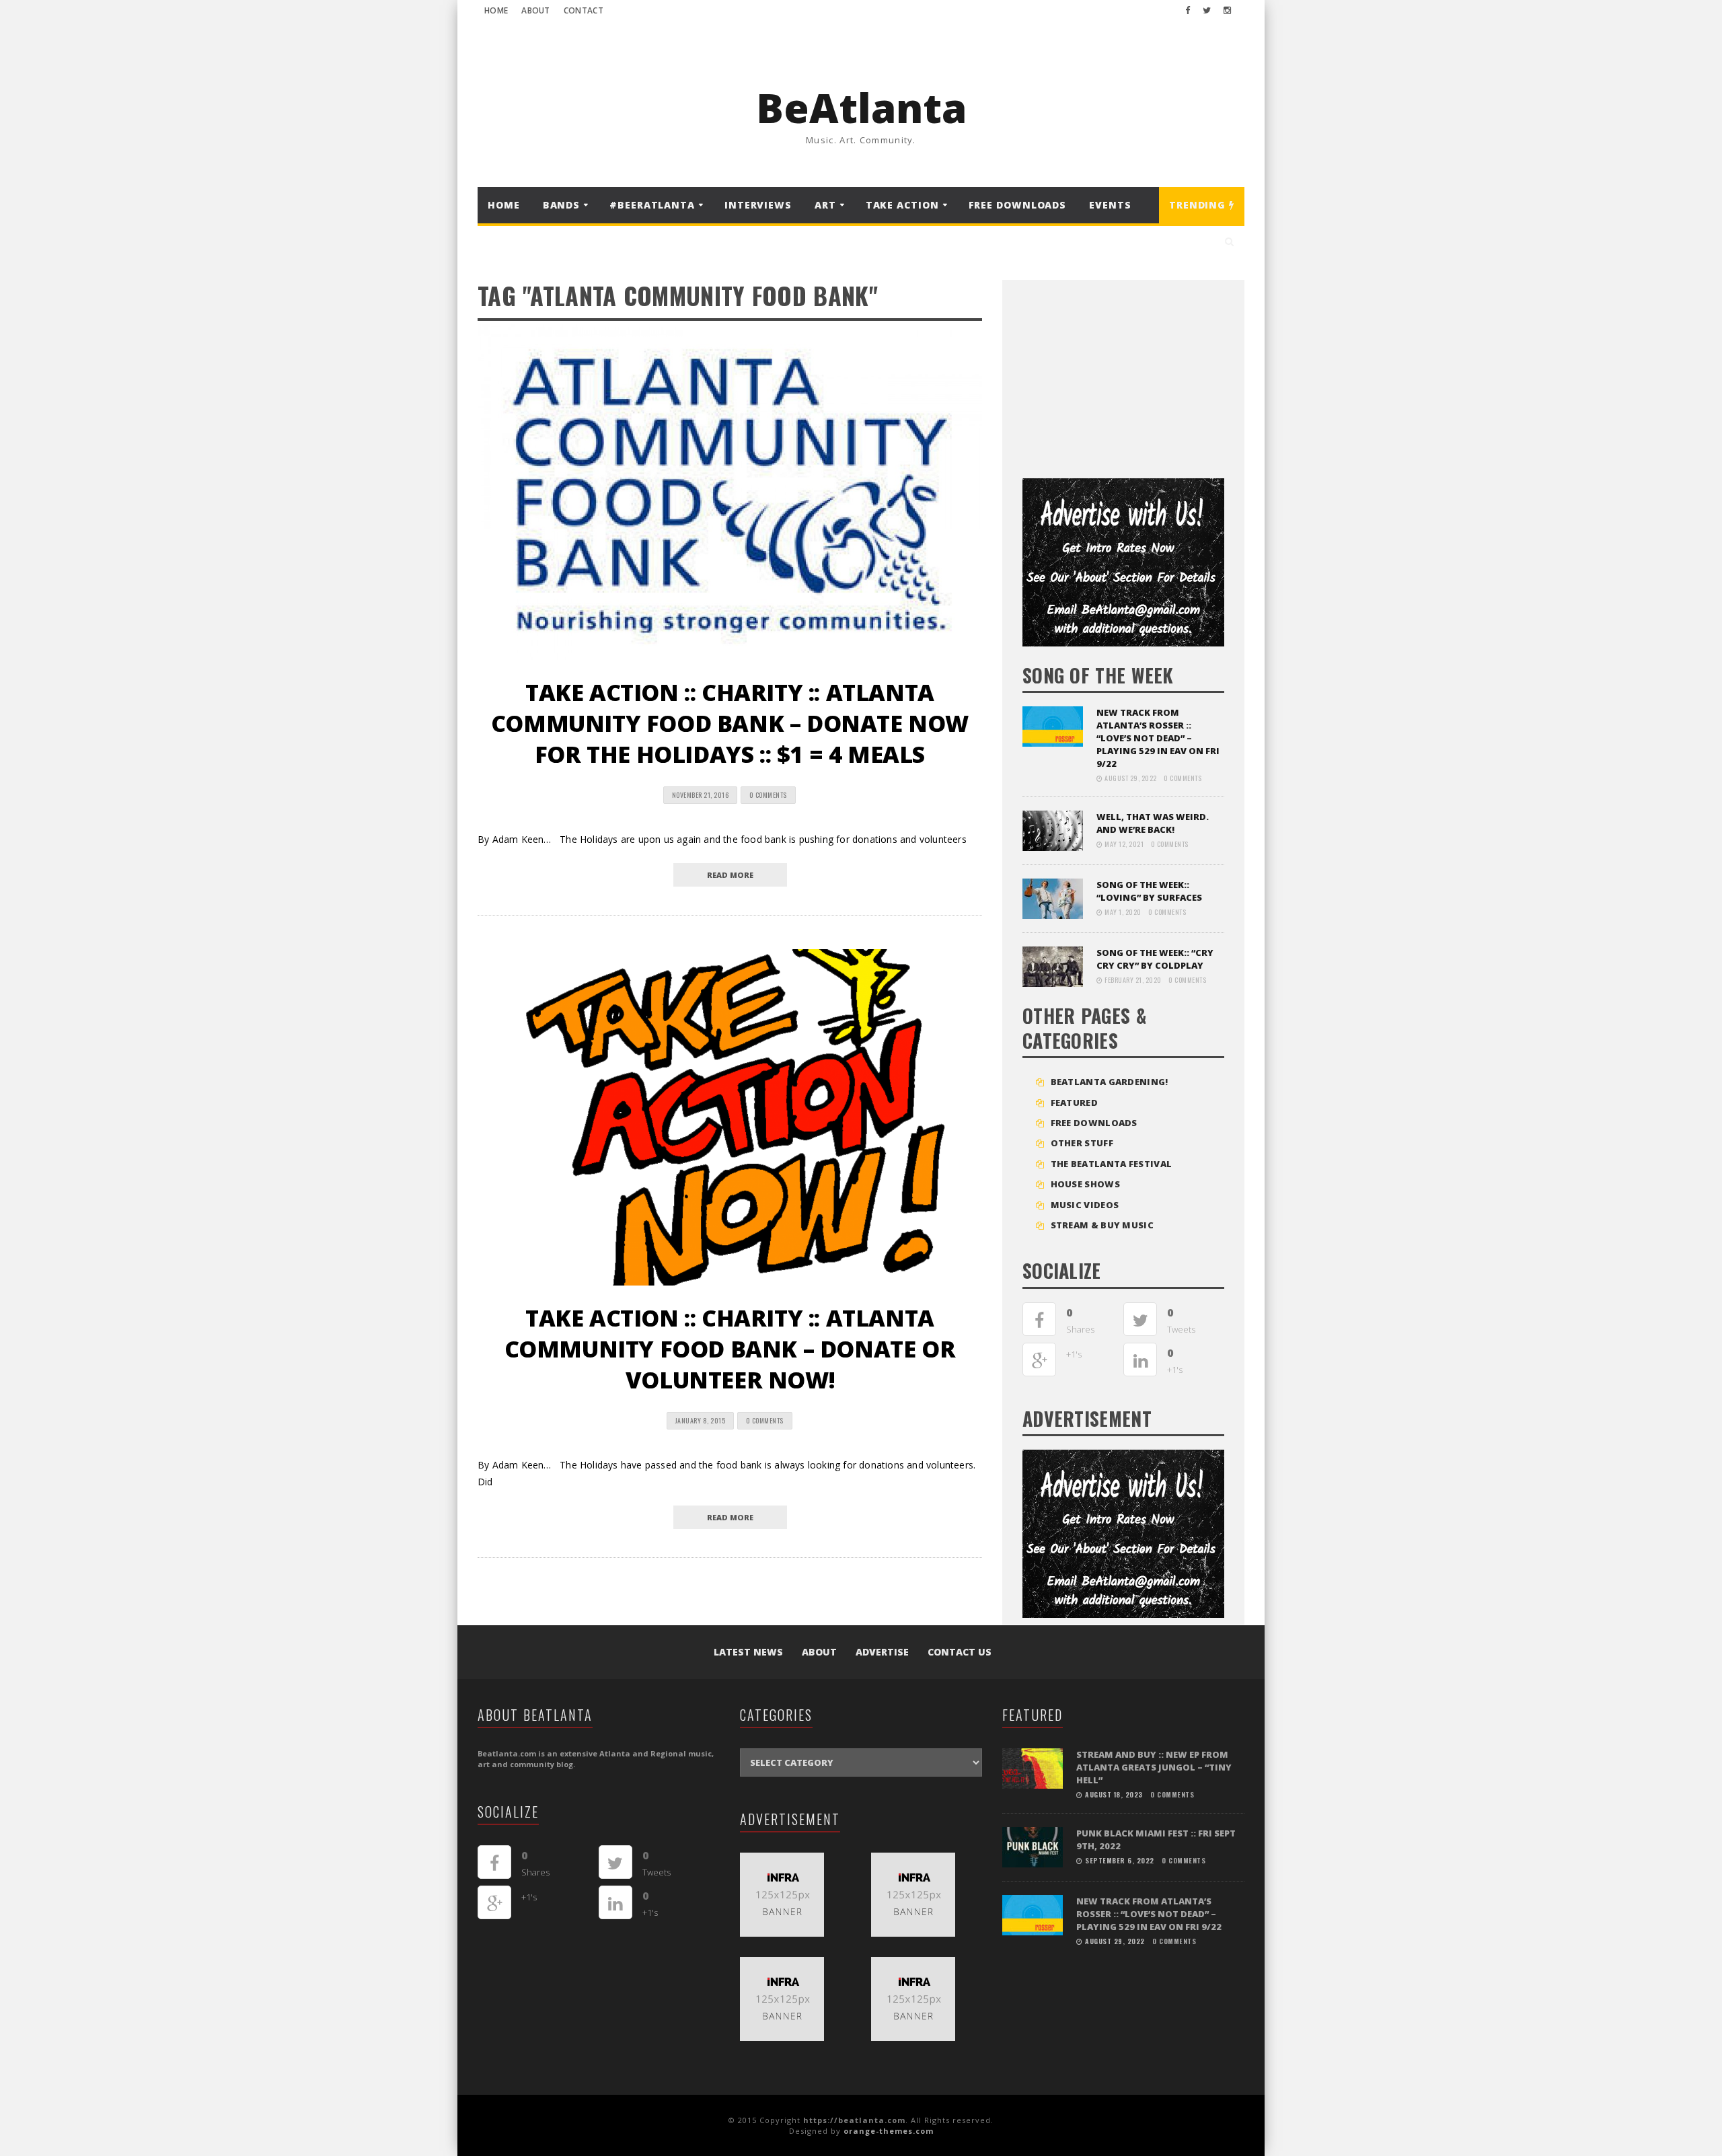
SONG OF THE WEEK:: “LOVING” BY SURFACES (1149, 891)
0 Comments (768, 795)
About (536, 10)
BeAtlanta (861, 108)
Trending (1199, 205)
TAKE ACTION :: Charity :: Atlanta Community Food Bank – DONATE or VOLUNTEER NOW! (730, 1349)
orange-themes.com (889, 2131)
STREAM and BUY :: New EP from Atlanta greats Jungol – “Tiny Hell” (1154, 1767)
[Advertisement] (1123, 374)
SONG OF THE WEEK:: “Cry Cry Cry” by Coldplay (1155, 959)
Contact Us (960, 1652)
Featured (1074, 1103)
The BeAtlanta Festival (1112, 1164)
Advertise (882, 1652)
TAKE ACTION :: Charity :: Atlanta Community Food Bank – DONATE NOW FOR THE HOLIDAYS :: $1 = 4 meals (730, 723)
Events (1110, 205)
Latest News (748, 1652)
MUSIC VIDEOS (1085, 1205)
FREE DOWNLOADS (1018, 205)
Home (496, 10)
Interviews (758, 205)
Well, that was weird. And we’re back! (1153, 823)
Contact (584, 10)
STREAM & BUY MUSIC (1102, 1225)
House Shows (1085, 1184)
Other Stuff (1082, 1143)
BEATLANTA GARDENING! (1110, 1082)
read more (730, 875)
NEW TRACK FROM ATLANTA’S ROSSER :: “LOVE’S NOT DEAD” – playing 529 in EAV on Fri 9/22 (1158, 738)
